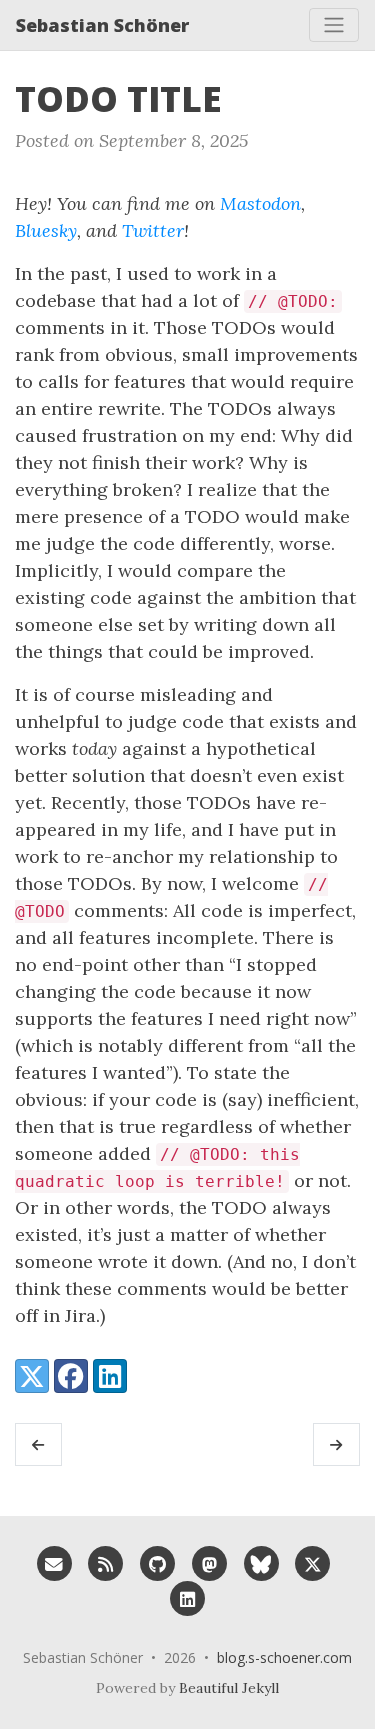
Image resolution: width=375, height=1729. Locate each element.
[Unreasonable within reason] (38, 1445)
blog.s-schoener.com (284, 1657)
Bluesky (46, 230)
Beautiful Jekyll (229, 1688)
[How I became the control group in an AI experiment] (336, 1445)
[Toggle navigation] (334, 25)
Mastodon (260, 203)
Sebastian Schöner (102, 25)
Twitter (153, 230)
